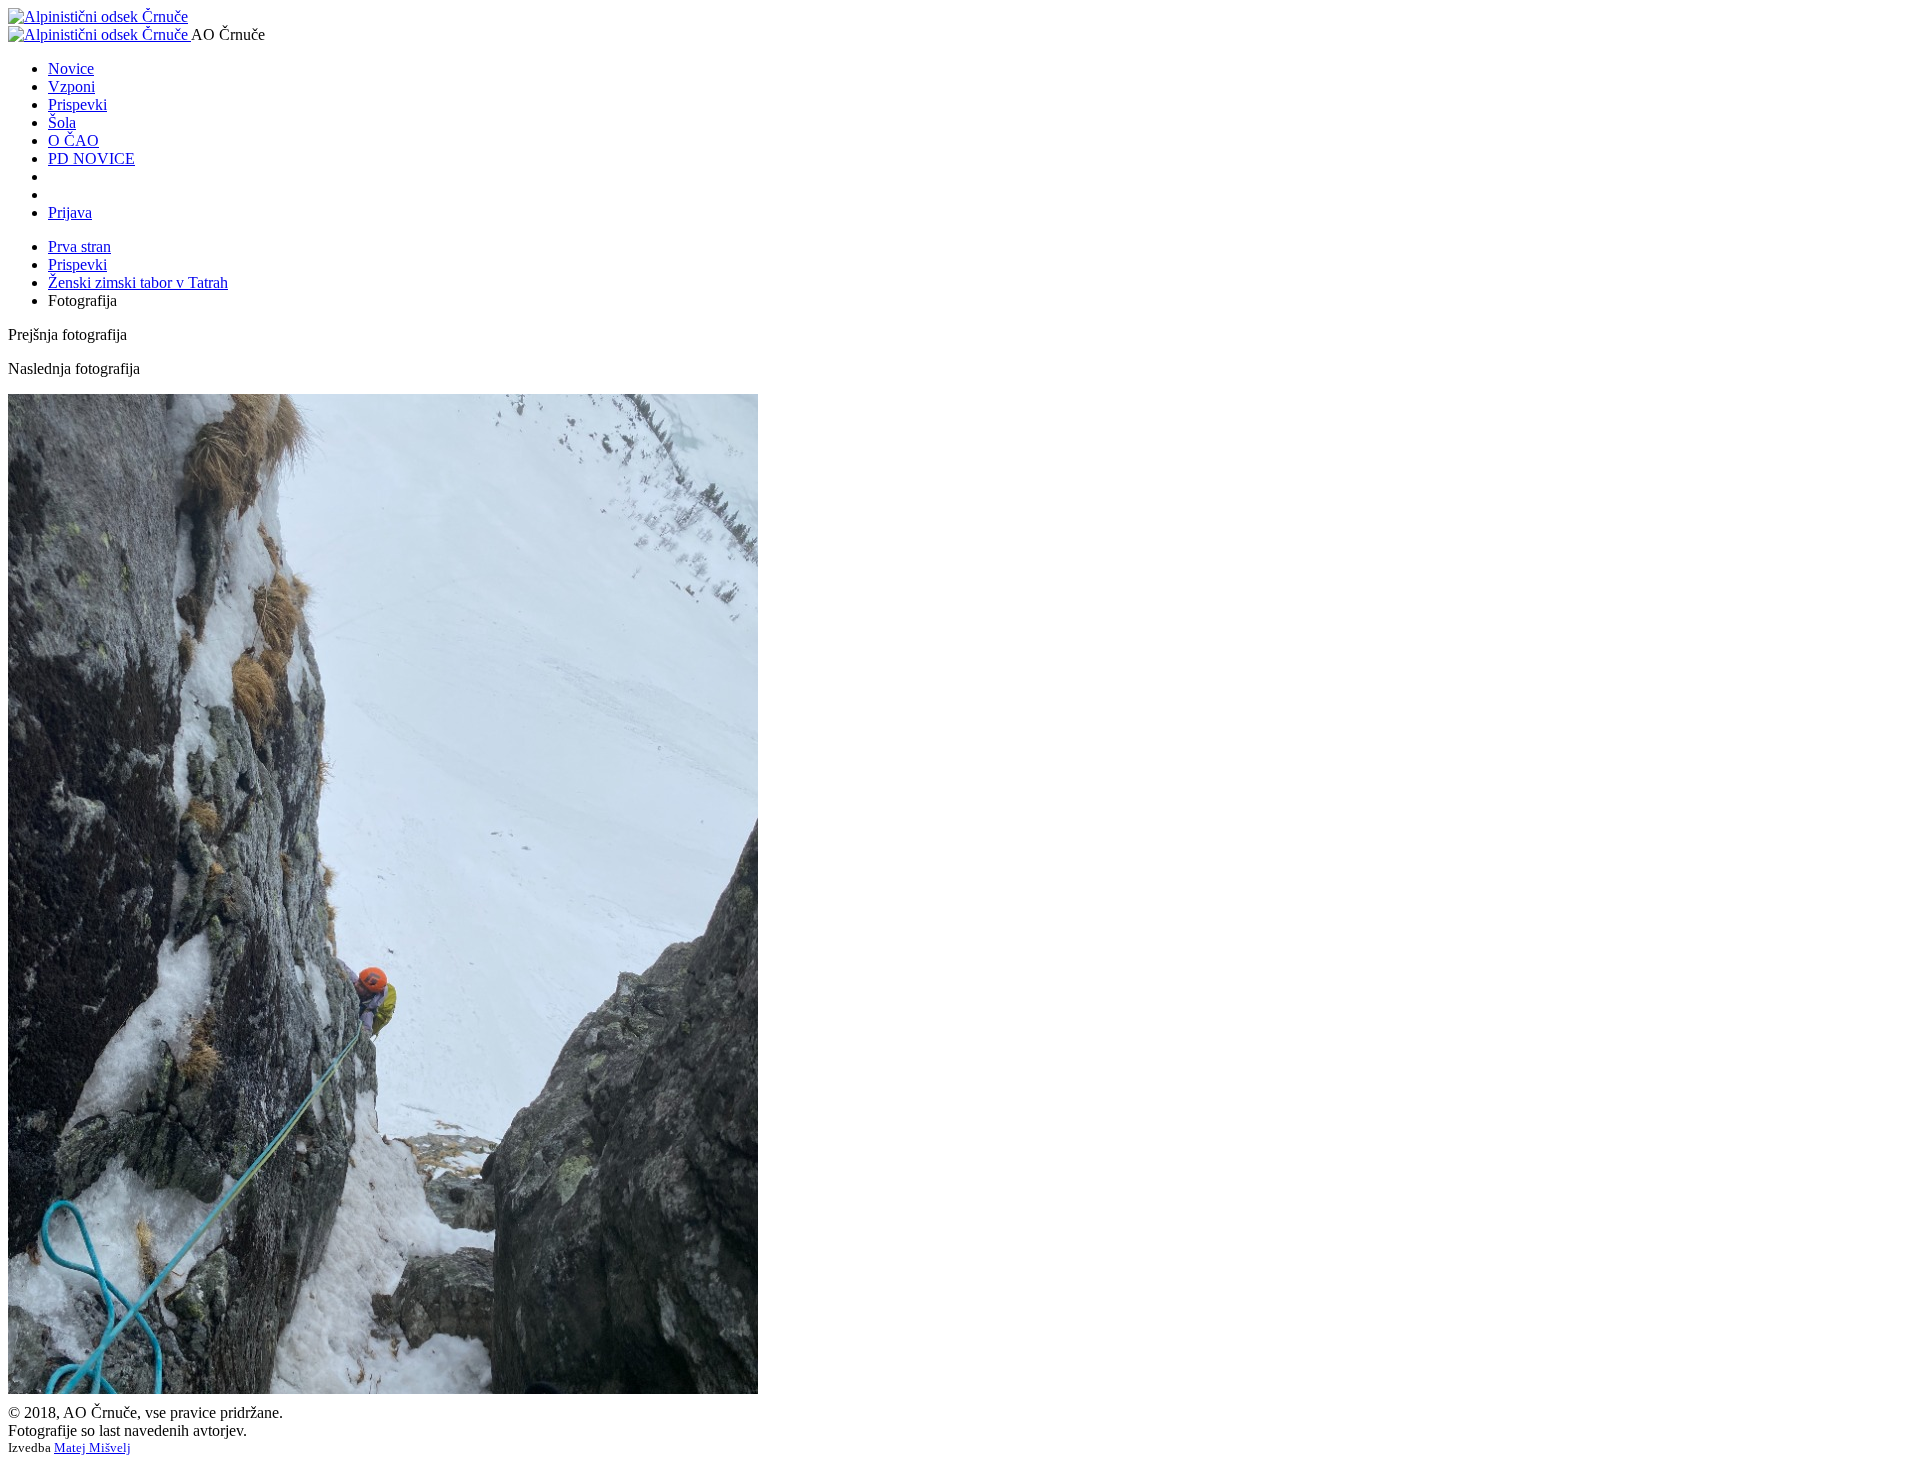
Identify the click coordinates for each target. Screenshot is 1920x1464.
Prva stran (79, 246)
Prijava (70, 212)
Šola (62, 122)
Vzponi (71, 86)
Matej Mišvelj (92, 1447)
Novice (71, 68)
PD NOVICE (91, 158)
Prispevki (77, 104)
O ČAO (73, 140)
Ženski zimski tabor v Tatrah (138, 282)
